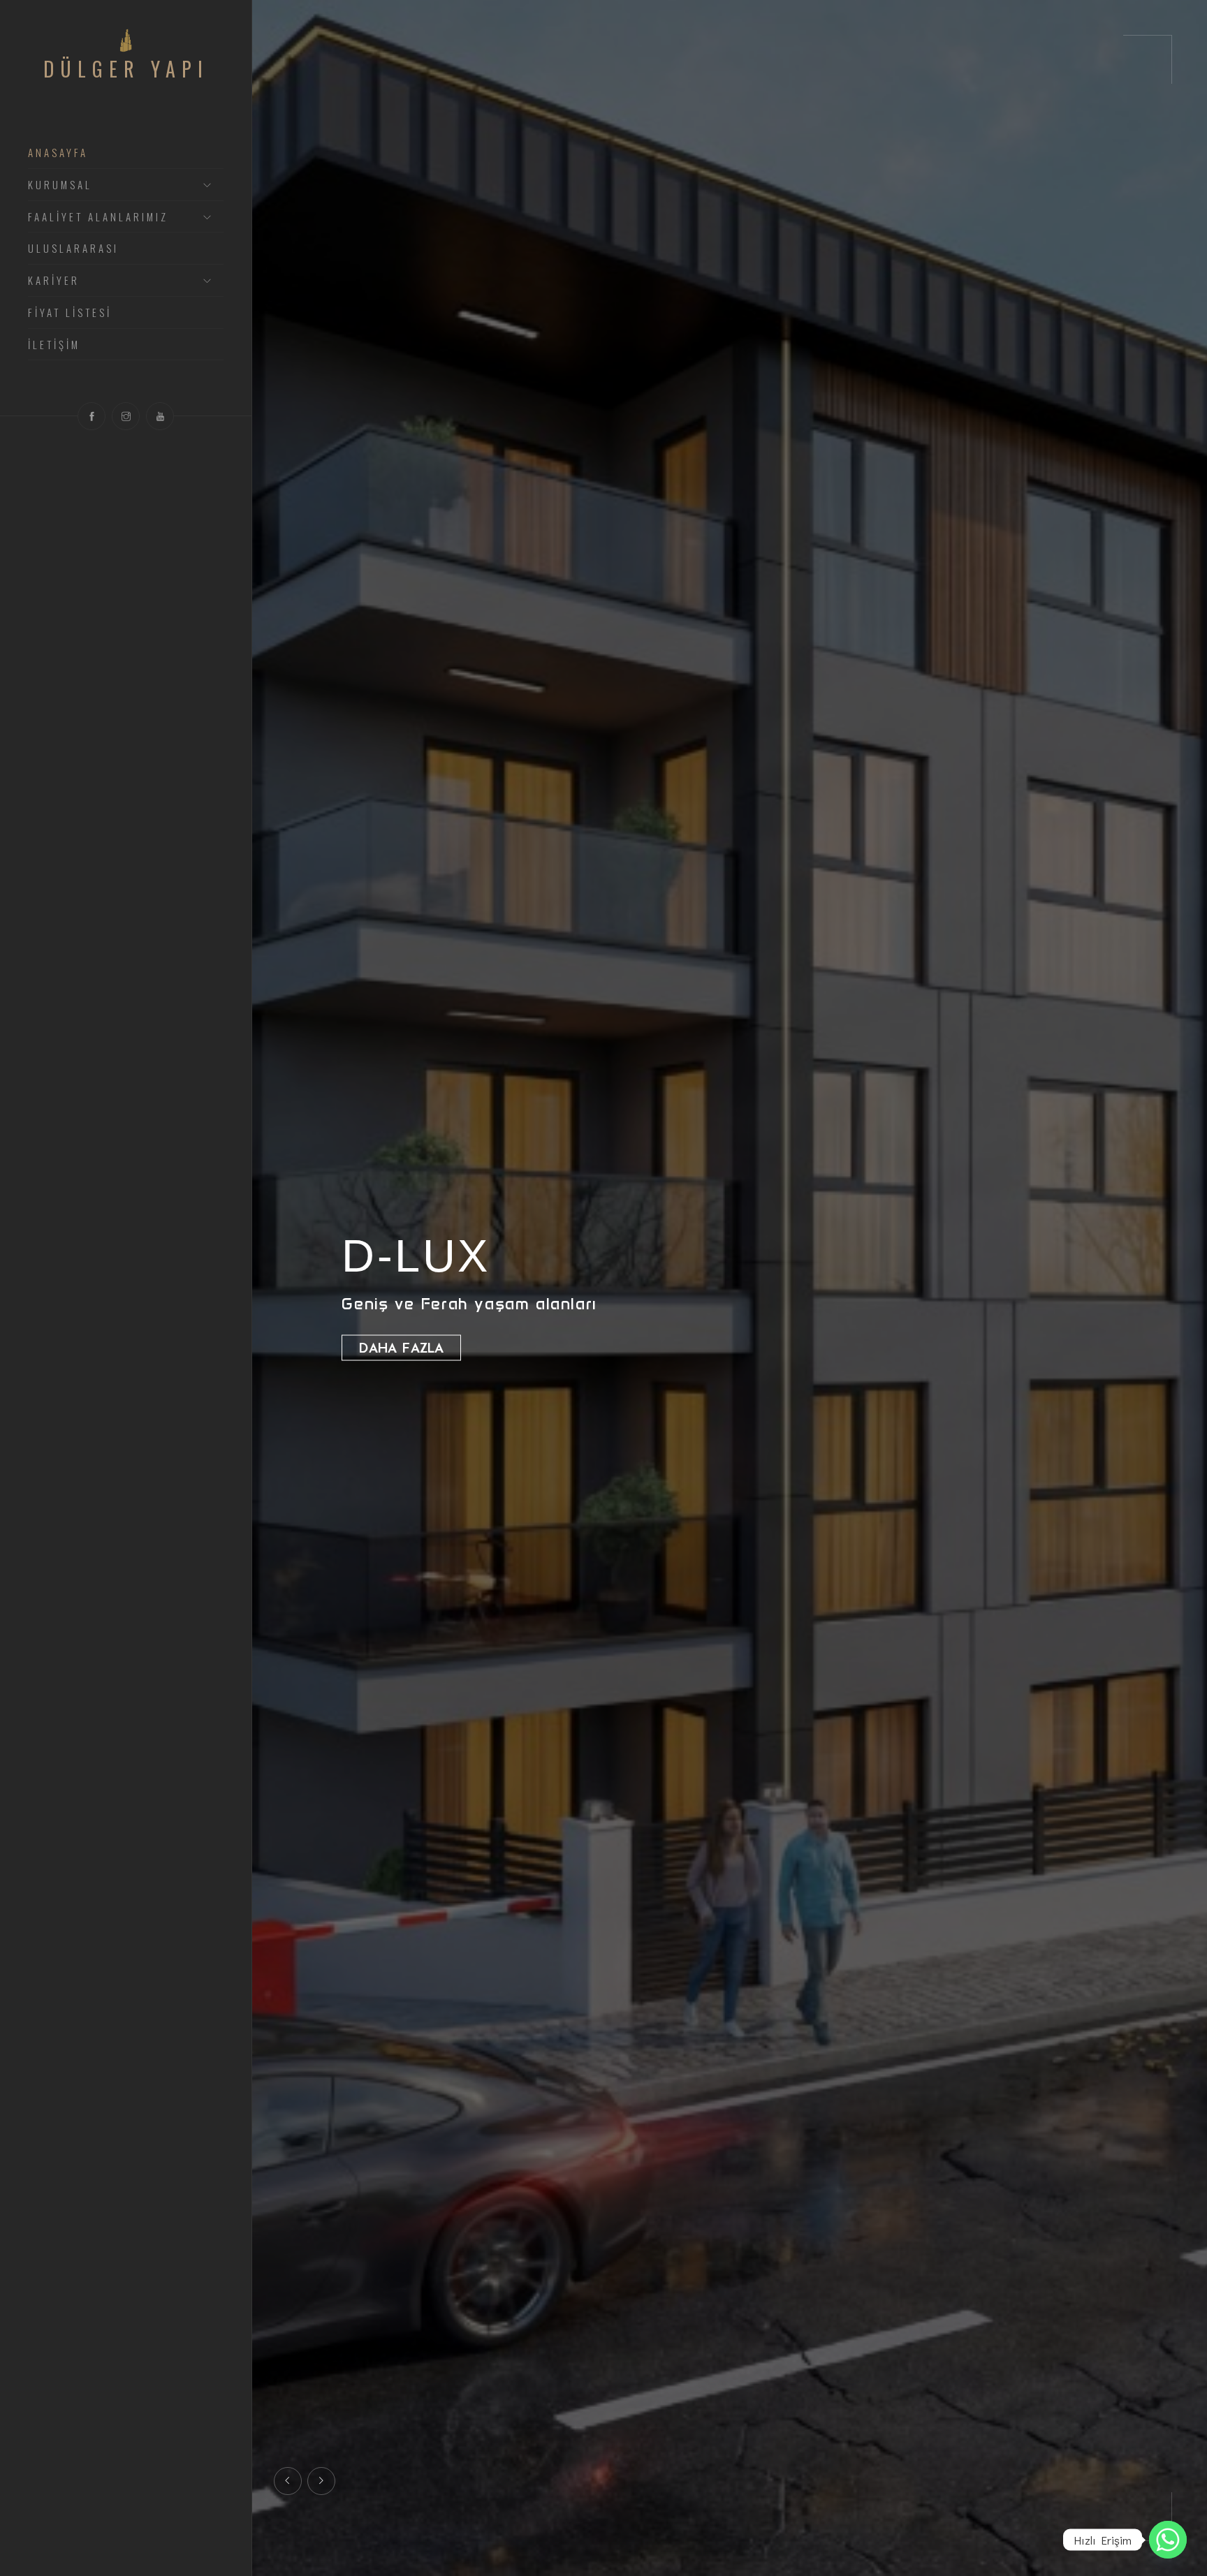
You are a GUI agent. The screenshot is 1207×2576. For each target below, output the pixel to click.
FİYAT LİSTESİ (70, 313)
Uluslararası (73, 249)
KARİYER (54, 281)
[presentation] (288, 2481)
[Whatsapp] (1168, 2540)
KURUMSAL (60, 185)
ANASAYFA (58, 153)
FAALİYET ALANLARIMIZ (98, 217)
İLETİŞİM (54, 345)
